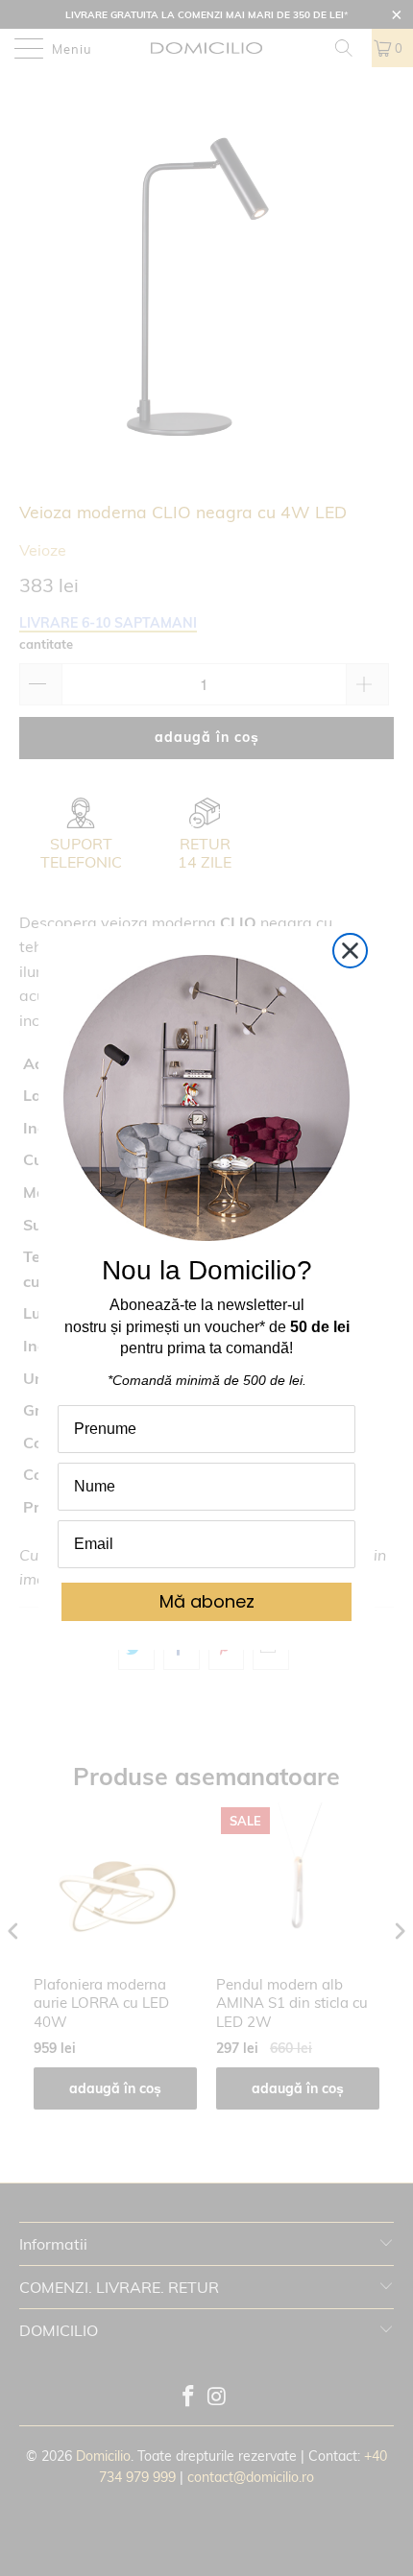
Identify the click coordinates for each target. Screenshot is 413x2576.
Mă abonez (207, 1601)
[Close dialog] (350, 951)
